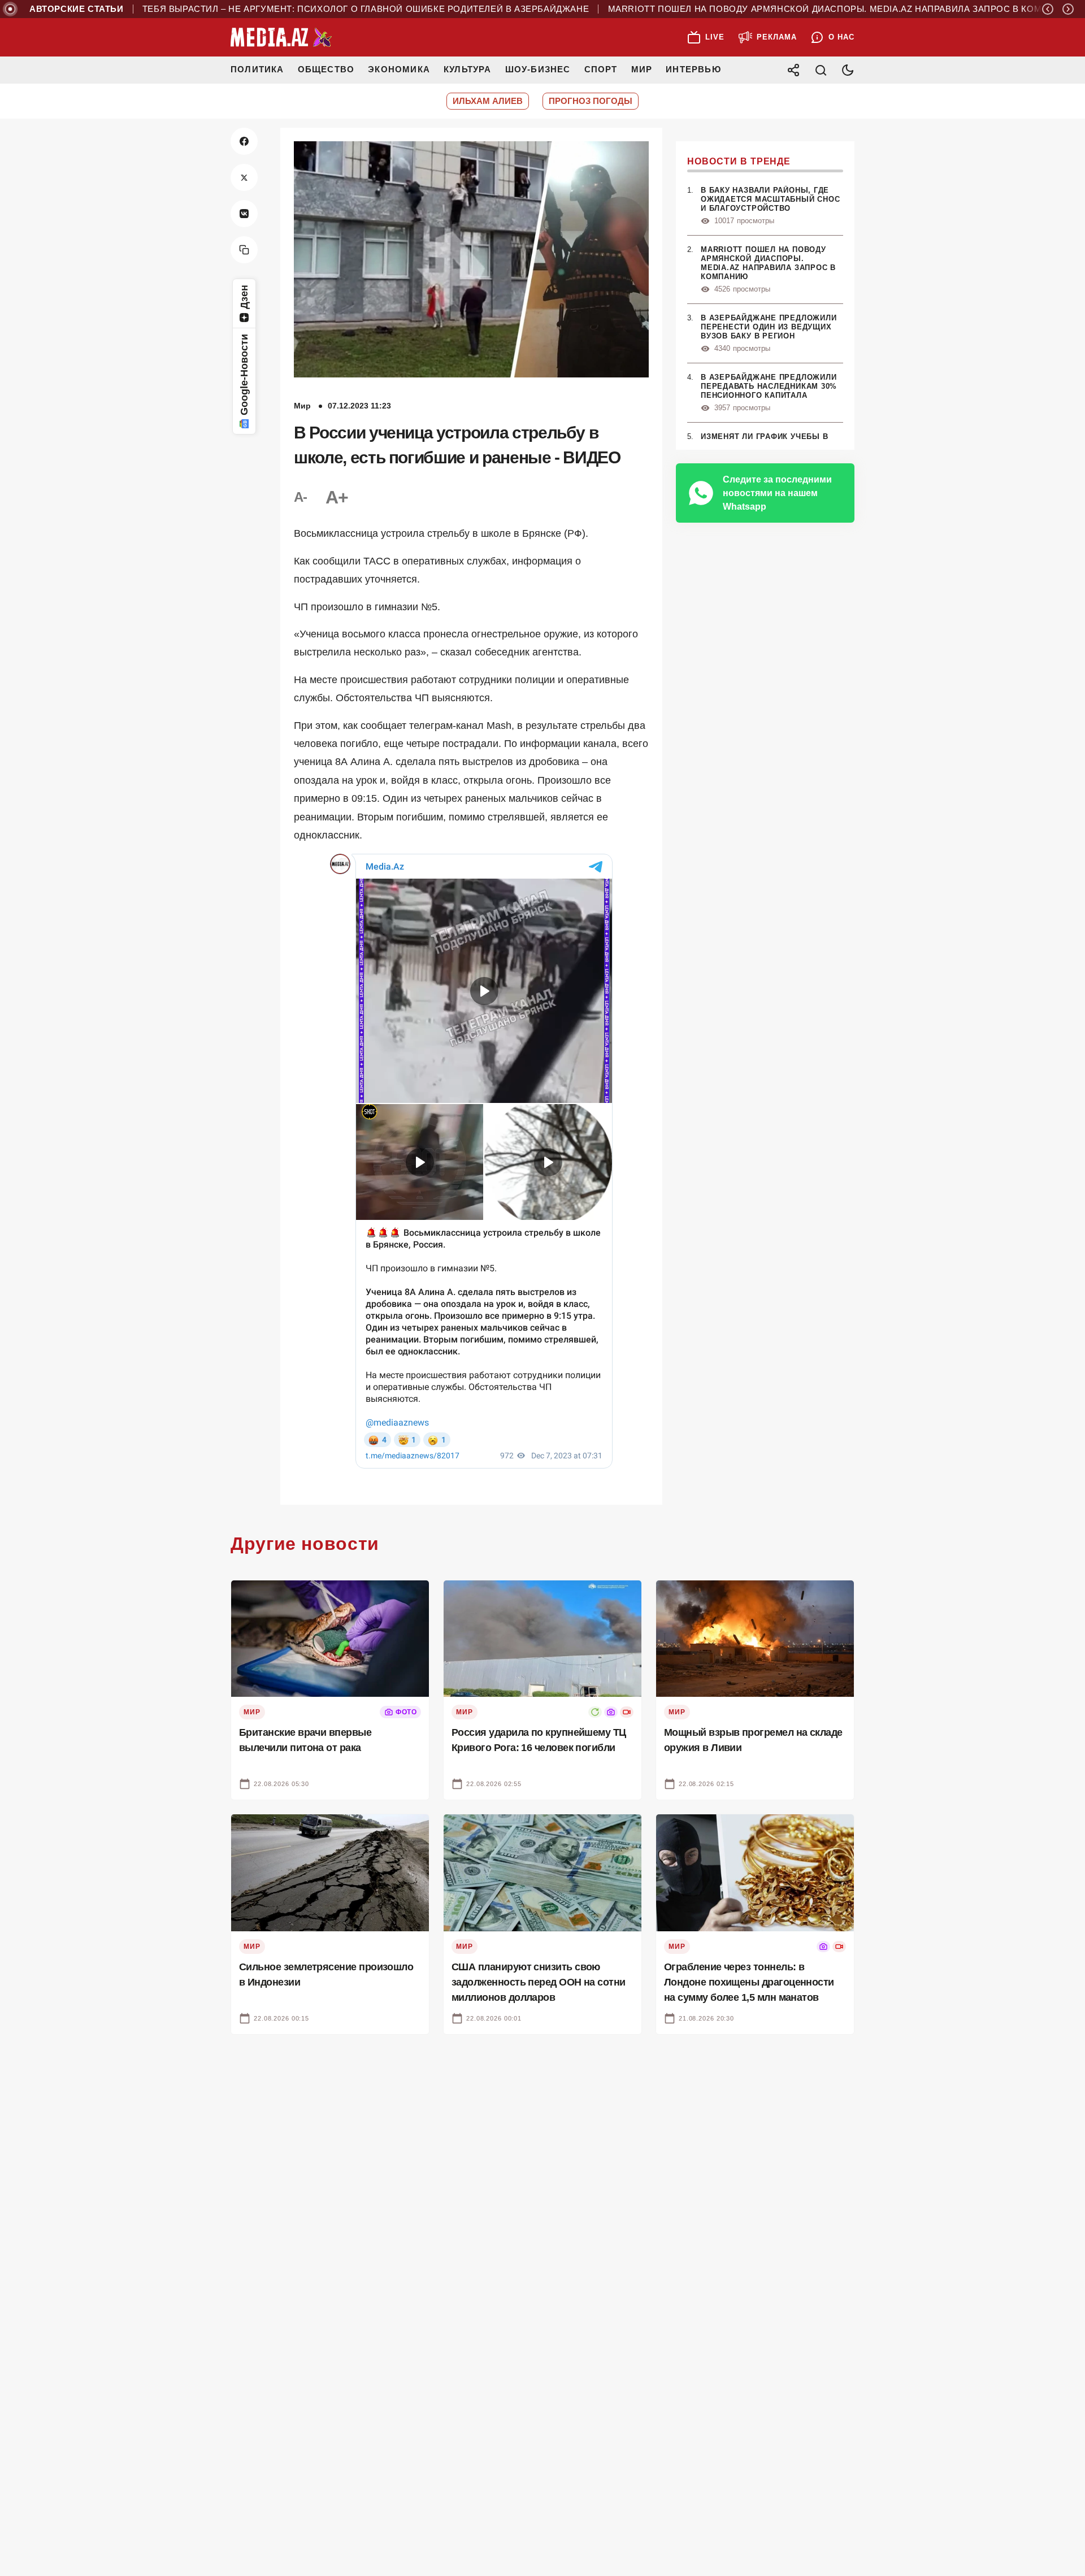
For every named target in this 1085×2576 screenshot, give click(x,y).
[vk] (244, 214)
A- (301, 497)
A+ (337, 497)
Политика (257, 69)
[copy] (244, 250)
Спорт (601, 69)
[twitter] (244, 177)
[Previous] (1048, 9)
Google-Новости (244, 375)
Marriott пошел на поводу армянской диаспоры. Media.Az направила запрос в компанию (822, 9)
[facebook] (244, 141)
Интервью (693, 69)
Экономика (399, 69)
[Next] (1068, 9)
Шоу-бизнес (538, 69)
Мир (642, 69)
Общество (326, 69)
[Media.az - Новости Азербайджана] (281, 37)
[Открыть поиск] (821, 70)
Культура (468, 69)
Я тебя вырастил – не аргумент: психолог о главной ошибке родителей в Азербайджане (341, 9)
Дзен (244, 297)
